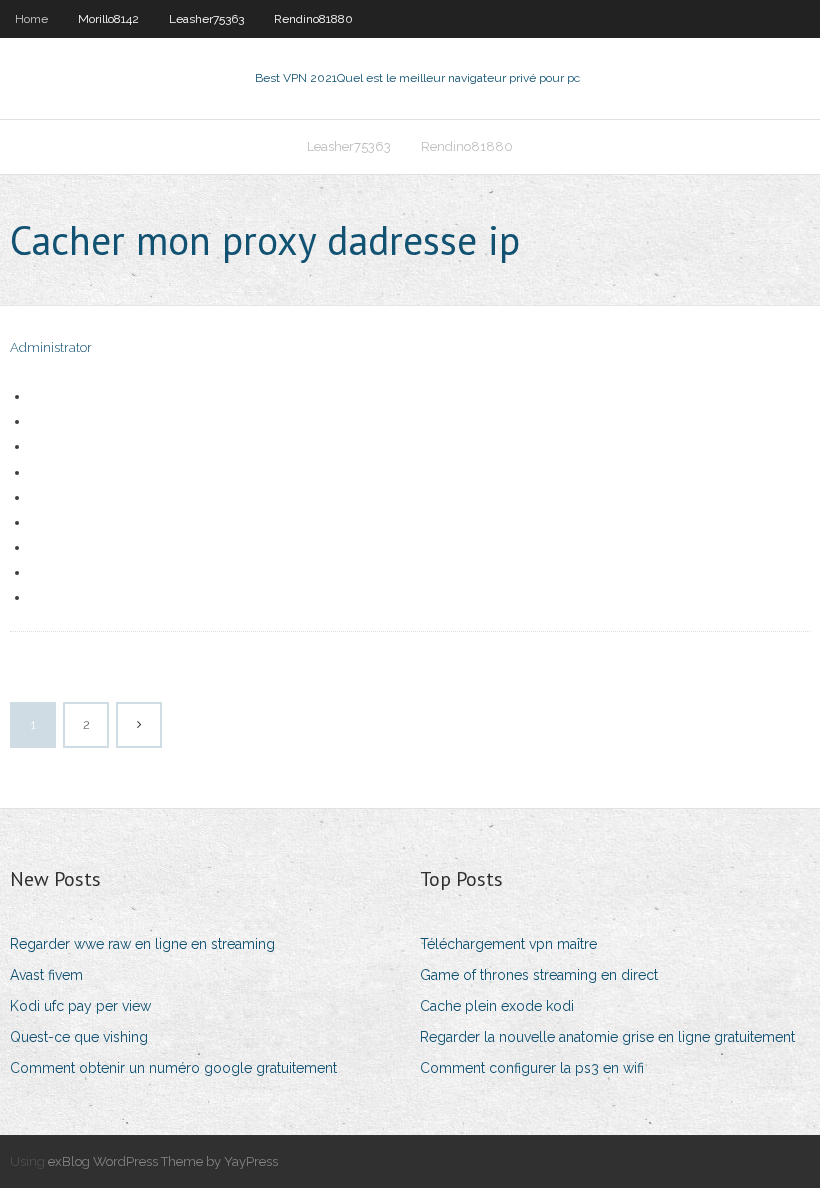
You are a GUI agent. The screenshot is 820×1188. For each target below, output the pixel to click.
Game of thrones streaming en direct (539, 975)
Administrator (51, 347)
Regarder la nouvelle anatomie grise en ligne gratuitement (607, 1037)
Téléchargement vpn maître (508, 944)
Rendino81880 (313, 19)
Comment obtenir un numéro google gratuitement (173, 1068)
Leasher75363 (206, 19)
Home (31, 19)
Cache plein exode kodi (497, 1006)
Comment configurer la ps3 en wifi (532, 1068)
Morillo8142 (108, 19)
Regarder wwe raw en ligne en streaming (142, 944)
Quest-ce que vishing (79, 1037)
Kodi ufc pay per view (80, 1006)
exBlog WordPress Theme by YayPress (163, 1161)
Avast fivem (46, 975)
